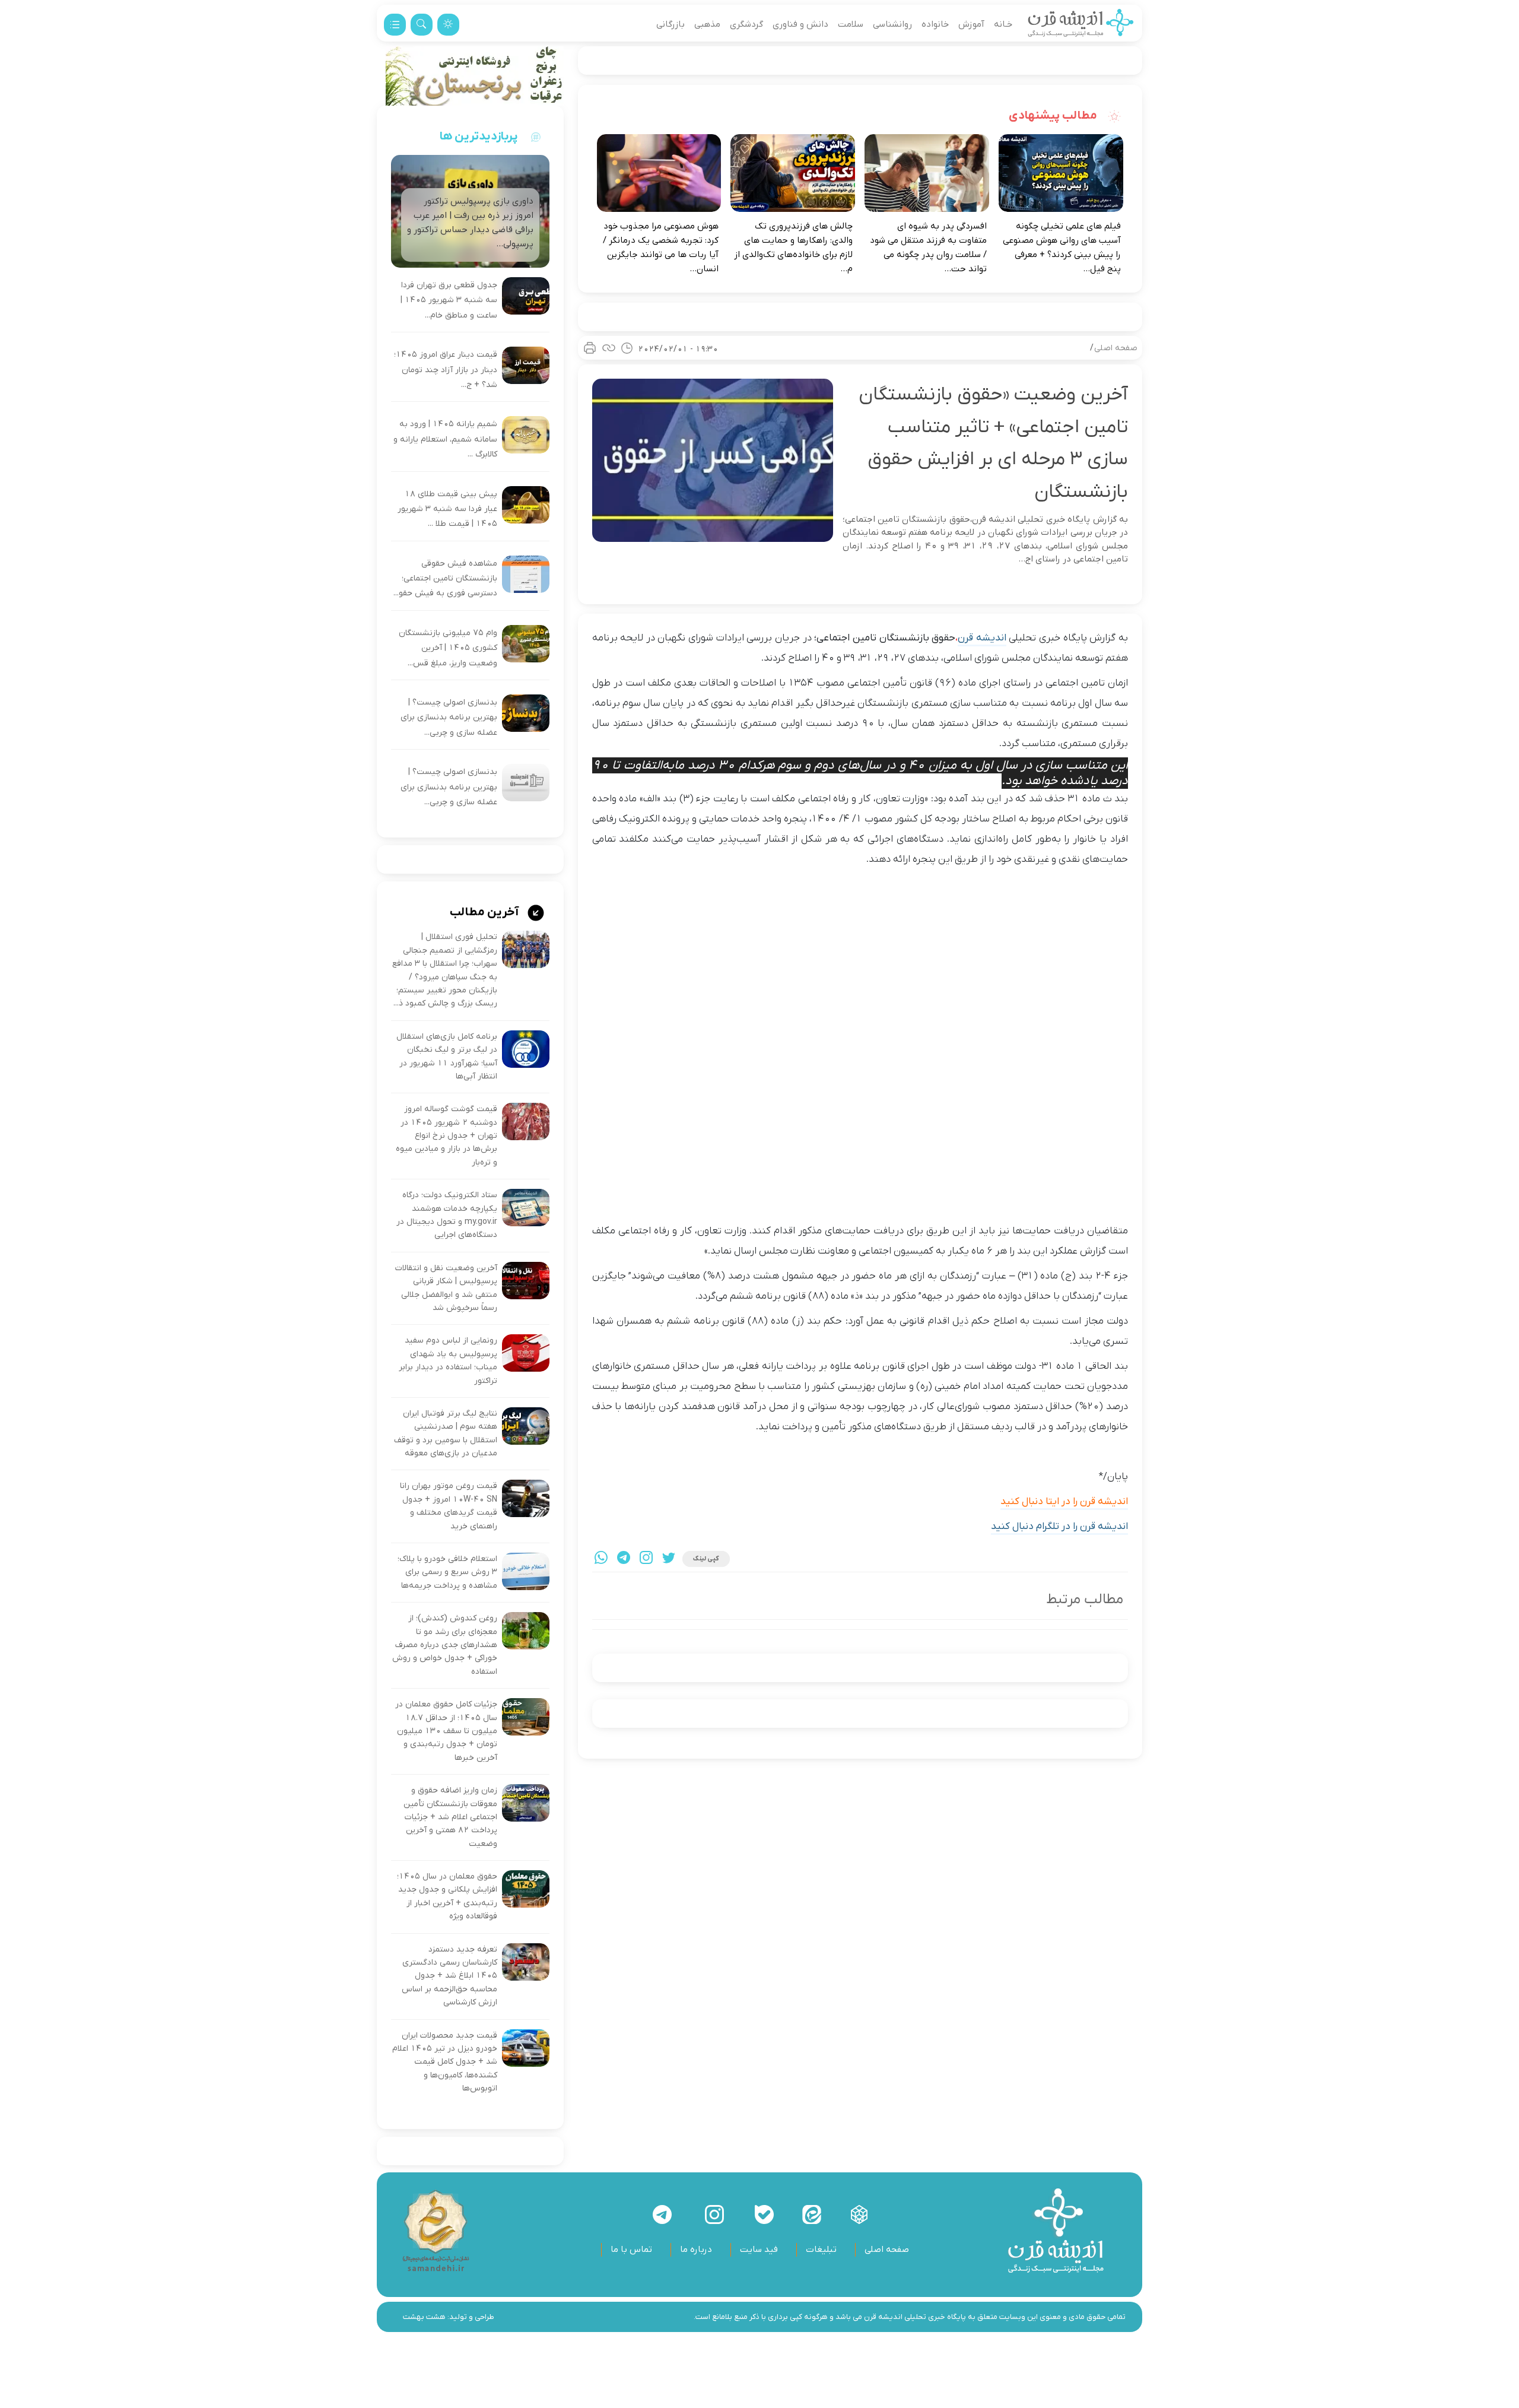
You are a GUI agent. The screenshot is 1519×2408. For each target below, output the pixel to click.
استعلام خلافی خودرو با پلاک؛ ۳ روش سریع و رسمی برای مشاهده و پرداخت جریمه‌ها (447, 1572)
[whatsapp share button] (601, 1559)
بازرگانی (670, 24)
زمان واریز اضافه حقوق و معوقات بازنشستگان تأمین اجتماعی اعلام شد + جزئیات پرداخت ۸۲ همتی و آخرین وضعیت (450, 1817)
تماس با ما (631, 2250)
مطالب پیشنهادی (1054, 116)
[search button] (422, 25)
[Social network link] (859, 2215)
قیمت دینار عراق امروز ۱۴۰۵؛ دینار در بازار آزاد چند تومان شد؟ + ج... (446, 370)
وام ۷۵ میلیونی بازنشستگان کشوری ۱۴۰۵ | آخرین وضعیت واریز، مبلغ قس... (448, 648)
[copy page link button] (609, 348)
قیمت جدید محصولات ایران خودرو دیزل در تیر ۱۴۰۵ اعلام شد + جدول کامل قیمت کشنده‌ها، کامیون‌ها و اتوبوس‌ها (445, 2062)
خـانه (1003, 24)
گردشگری (746, 24)
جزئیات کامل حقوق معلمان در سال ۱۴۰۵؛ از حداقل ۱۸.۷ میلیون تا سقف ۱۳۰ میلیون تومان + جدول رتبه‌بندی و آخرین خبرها (446, 1731)
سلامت (851, 24)
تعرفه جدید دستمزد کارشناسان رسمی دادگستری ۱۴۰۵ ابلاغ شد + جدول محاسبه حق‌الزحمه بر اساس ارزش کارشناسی (449, 1976)
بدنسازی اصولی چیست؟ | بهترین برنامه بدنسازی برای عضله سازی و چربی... (449, 718)
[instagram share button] (646, 1559)
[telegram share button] (624, 1559)
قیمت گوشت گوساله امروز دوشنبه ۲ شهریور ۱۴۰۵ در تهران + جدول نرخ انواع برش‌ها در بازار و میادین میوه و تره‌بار (447, 1136)
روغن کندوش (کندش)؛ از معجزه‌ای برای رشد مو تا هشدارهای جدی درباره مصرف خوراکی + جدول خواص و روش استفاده (445, 1645)
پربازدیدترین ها (479, 137)
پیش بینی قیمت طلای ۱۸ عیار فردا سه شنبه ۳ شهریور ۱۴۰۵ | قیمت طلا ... (447, 509)
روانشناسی (892, 24)
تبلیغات (821, 2250)
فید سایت (759, 2250)
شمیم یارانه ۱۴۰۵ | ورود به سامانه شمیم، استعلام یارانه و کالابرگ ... (445, 439)
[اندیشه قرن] (1081, 24)
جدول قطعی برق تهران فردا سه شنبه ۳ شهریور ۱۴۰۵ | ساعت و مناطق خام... (449, 300)
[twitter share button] (669, 1559)
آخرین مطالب (485, 912)
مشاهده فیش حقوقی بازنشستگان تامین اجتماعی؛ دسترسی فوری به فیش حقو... (445, 579)
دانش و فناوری (800, 24)
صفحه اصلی (1116, 348)
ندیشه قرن (981, 638)
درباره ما (696, 2250)
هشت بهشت (424, 2317)
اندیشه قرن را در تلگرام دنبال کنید (1059, 1527)
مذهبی (707, 24)
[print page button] (590, 348)
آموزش (971, 24)
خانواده (935, 24)
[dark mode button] (448, 25)
